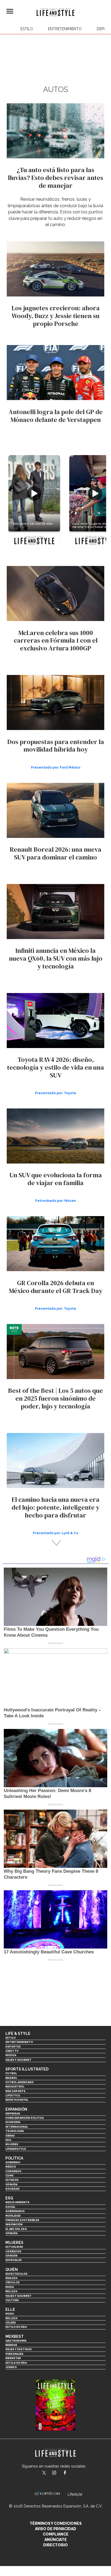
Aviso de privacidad (56, 2529)
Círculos (13, 2282)
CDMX (9, 2176)
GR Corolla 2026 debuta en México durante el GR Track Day (56, 1287)
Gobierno (13, 2162)
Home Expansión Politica (25, 2118)
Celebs (11, 2323)
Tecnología (15, 2131)
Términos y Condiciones (56, 2523)
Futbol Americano (20, 2082)
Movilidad (13, 2216)
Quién (12, 2270)
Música (11, 2055)
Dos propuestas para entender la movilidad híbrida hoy (56, 746)
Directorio (55, 2545)
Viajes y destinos (19, 2349)
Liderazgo (13, 2251)
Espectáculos (16, 2274)
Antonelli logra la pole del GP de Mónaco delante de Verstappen (56, 416)
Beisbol (11, 2078)
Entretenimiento (65, 29)
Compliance (56, 2534)
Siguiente (56, 1543)
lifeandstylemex (59, 2473)
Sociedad (13, 2189)
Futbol (11, 2073)
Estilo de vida (16, 2327)
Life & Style (18, 2033)
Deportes (13, 2047)
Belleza (11, 2291)
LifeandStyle (16, 2149)
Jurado (11, 2367)
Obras (10, 2136)
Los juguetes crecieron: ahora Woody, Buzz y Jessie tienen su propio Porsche (56, 316)
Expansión (16, 2109)
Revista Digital (17, 2100)
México (11, 2167)
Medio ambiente (17, 2202)
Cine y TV (12, 2051)
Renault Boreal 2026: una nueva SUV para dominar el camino (55, 853)
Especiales (14, 2260)
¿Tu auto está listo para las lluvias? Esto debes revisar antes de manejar (55, 178)
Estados (12, 2180)
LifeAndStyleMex (70, 2473)
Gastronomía (16, 2341)
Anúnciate (56, 2540)
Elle (10, 2309)
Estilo (27, 29)
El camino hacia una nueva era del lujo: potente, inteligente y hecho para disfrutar (55, 1507)
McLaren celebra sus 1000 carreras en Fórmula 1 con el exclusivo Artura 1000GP (56, 641)
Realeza (11, 2278)
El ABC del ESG (16, 2229)
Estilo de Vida (16, 2363)
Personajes (14, 2354)
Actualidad (14, 2247)
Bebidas (11, 2345)
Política (14, 2158)
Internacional (17, 2127)
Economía (13, 2122)
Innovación (14, 2224)
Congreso (13, 2171)
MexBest (15, 2336)
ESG (8, 2140)
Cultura (12, 2300)
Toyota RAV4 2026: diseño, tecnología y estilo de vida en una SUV (55, 1067)
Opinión (11, 2184)
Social (10, 2207)
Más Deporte (15, 2091)
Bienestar (13, 2358)
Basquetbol (15, 2087)
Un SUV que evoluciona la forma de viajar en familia (56, 1179)
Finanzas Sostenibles (22, 2220)
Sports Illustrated (27, 2069)
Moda (10, 2287)
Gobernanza (15, 2211)
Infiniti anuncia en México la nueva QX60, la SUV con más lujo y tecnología (56, 958)
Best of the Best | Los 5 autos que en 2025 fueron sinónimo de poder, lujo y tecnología (55, 1398)
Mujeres (12, 2144)
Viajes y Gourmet (18, 2060)
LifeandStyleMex (44, 2473)
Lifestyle (13, 2095)
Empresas (13, 2113)
